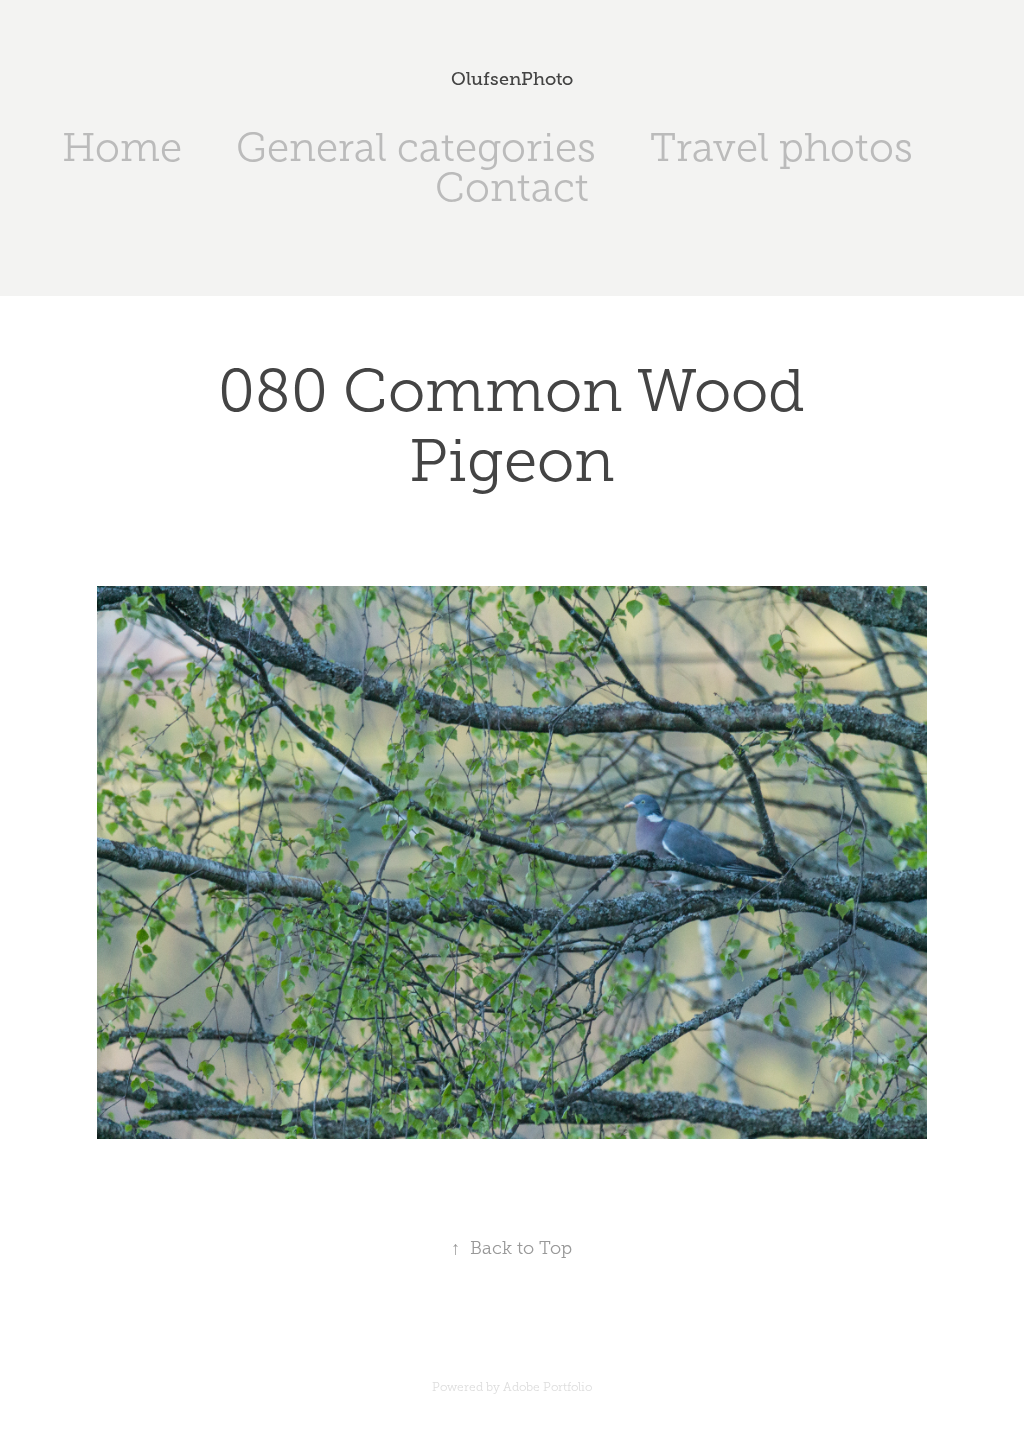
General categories (416, 147)
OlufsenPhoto (512, 79)
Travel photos (781, 147)
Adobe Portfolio (547, 1387)
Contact (512, 187)
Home (122, 147)
